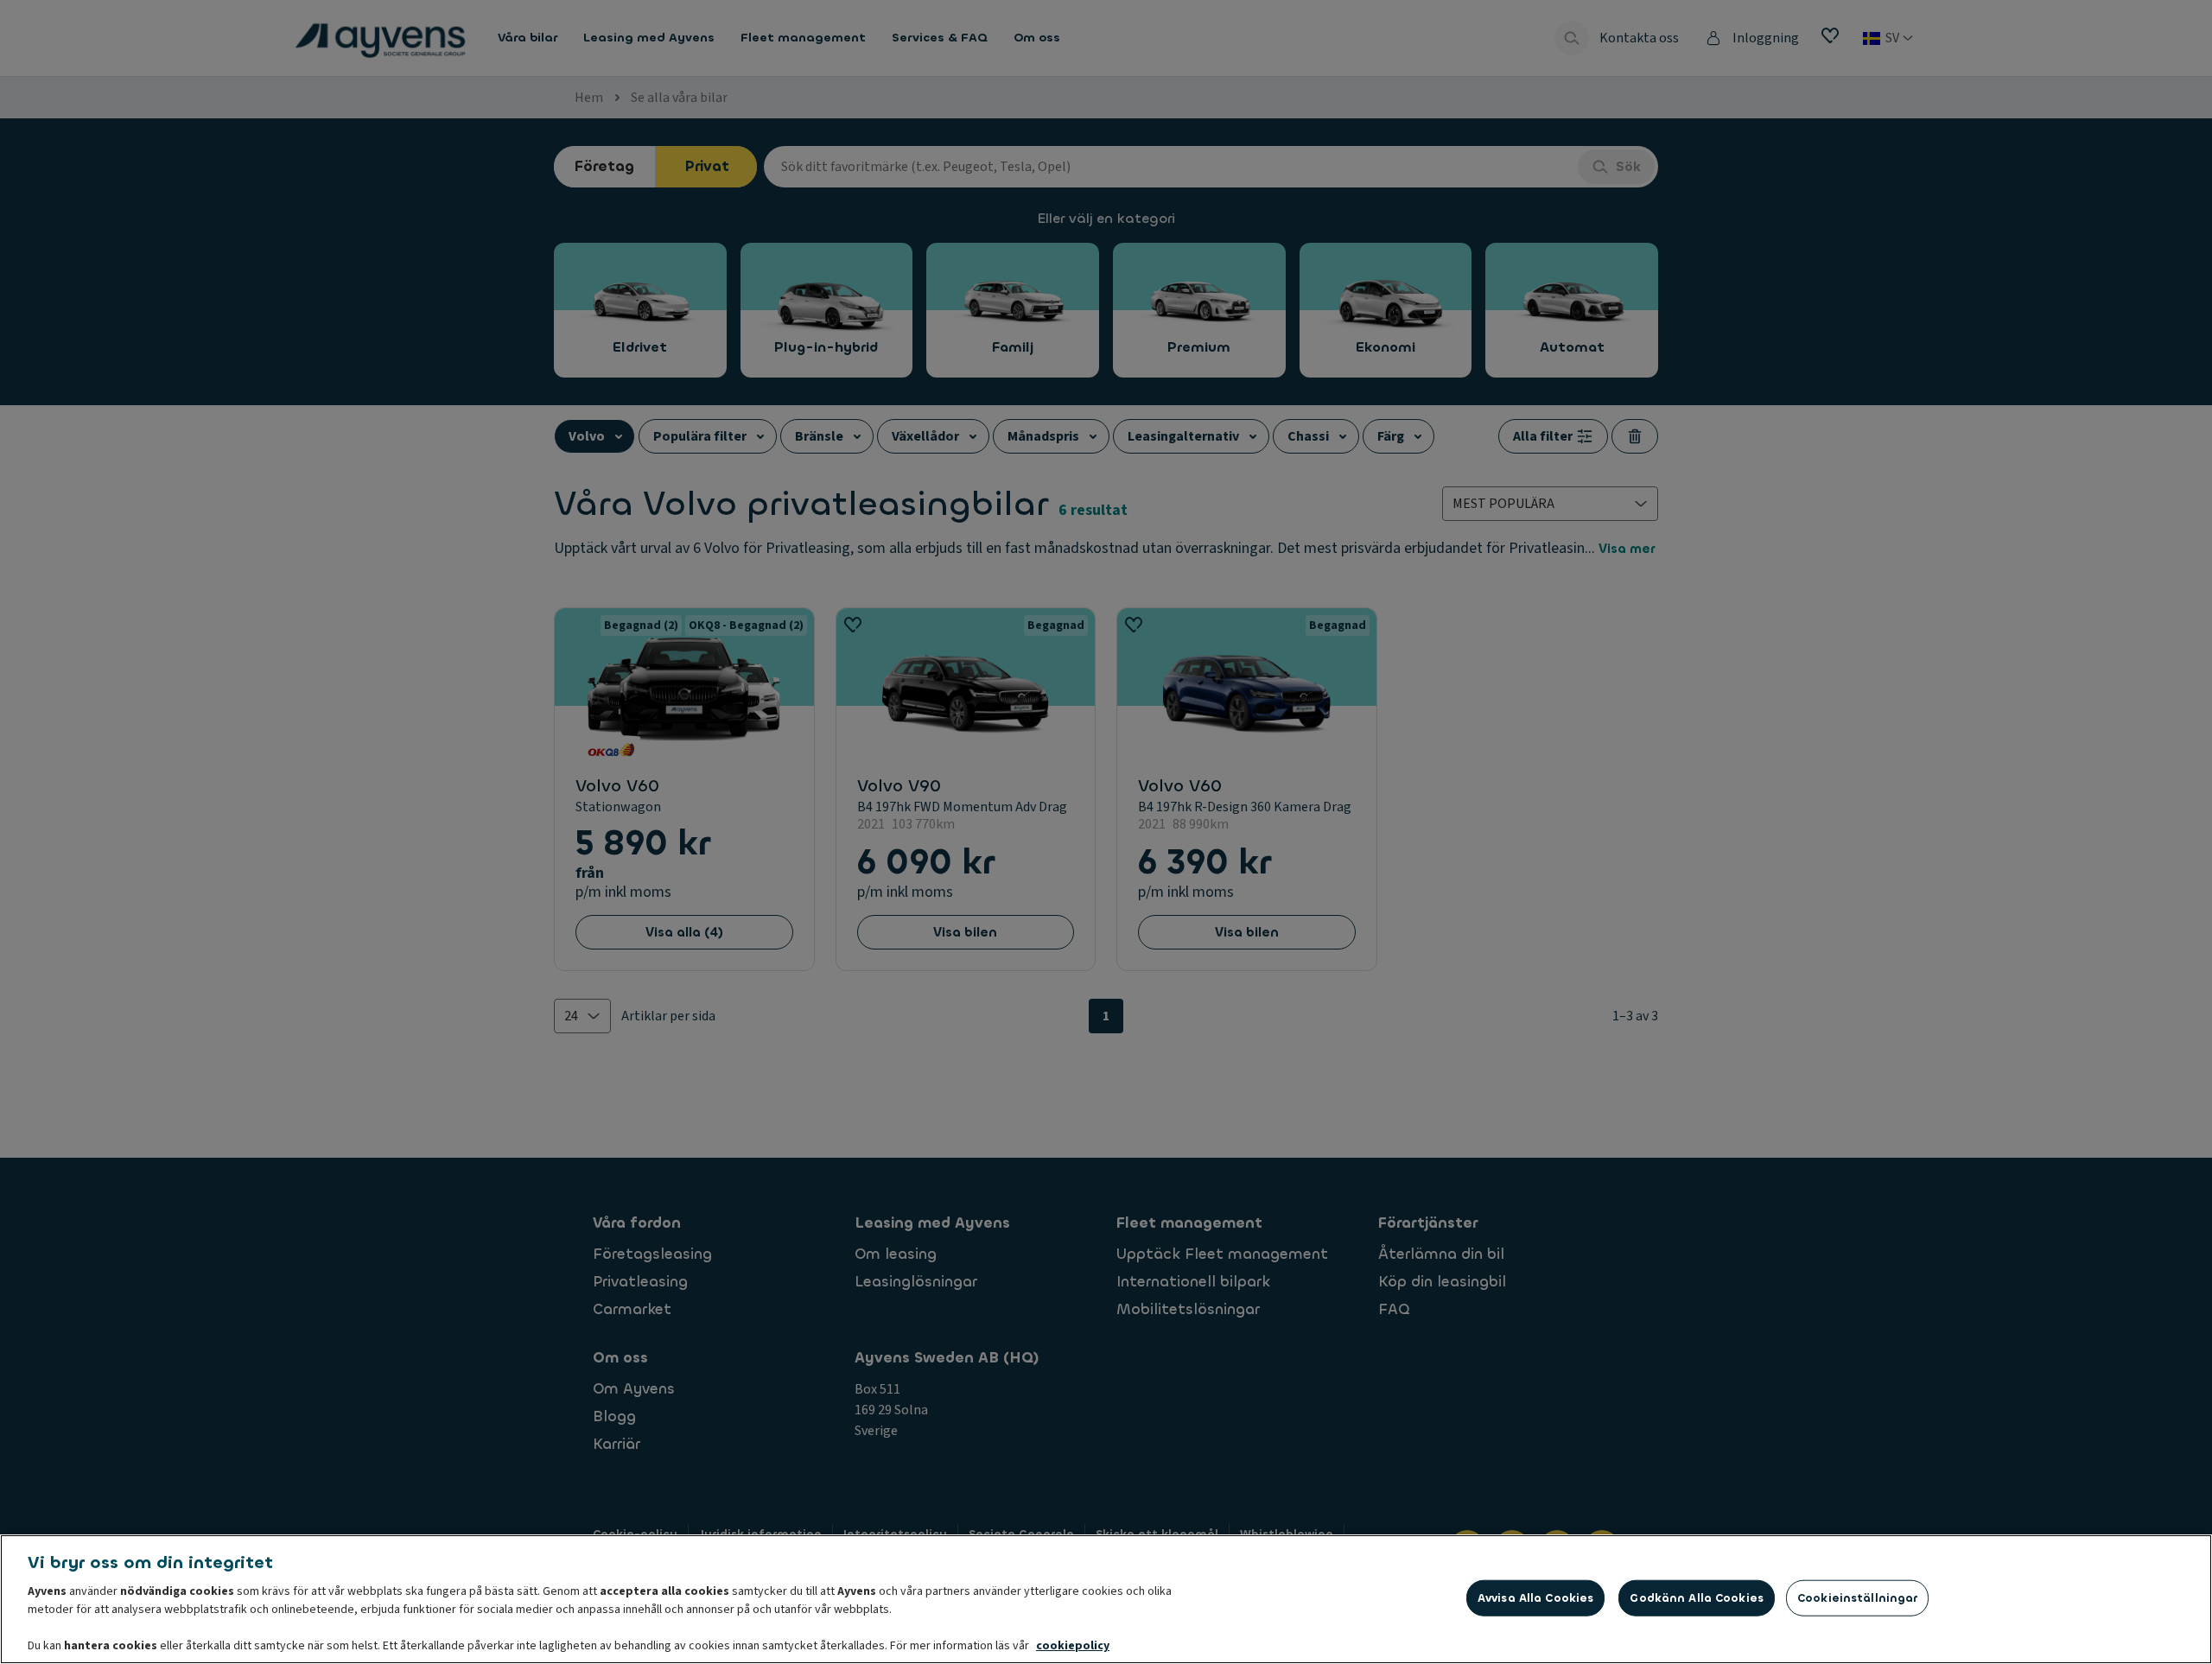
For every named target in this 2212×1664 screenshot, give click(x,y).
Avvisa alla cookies (1535, 1598)
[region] (1106, 1599)
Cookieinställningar (1857, 1598)
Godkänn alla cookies (1697, 1598)
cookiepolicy (1073, 1646)
